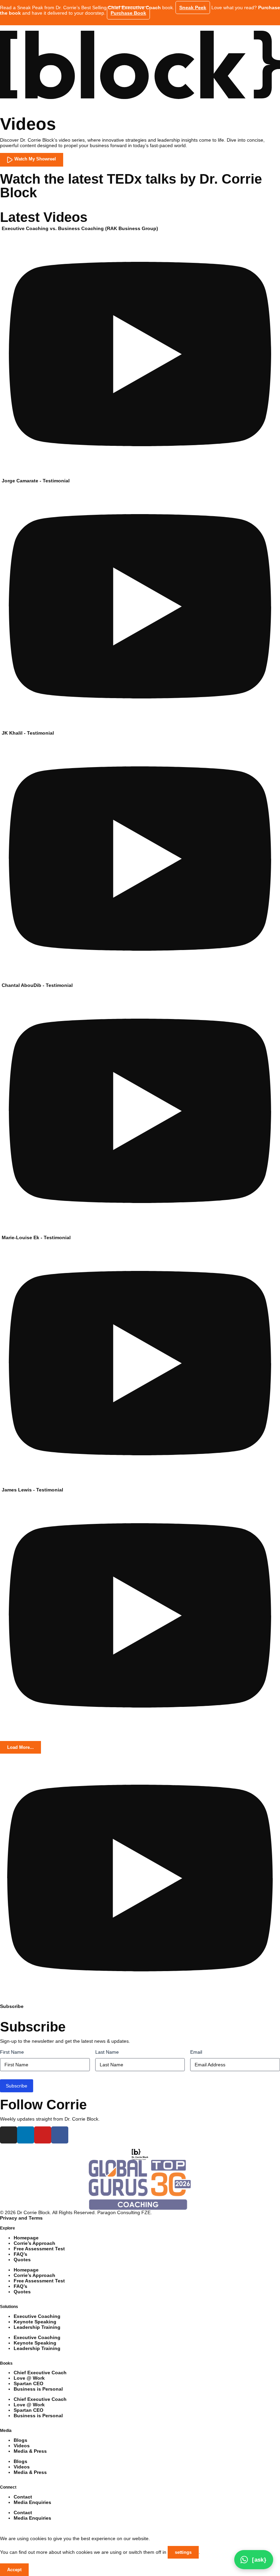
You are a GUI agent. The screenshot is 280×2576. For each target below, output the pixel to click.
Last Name (107, 2052)
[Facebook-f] (60, 2135)
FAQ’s (20, 2254)
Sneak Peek (193, 8)
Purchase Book (128, 13)
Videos (22, 2446)
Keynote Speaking (35, 2322)
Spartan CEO (29, 2383)
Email (196, 2052)
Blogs (20, 2440)
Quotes (22, 2260)
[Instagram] (9, 2135)
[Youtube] (43, 2135)
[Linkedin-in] (26, 2135)
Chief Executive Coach (40, 2373)
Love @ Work (29, 2378)
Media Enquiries (32, 2502)
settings (183, 2552)
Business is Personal (38, 2389)
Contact (23, 2497)
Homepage (26, 2238)
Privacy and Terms (21, 2218)
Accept (14, 2570)
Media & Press (30, 2451)
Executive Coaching (37, 2316)
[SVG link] (140, 65)
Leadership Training (37, 2327)
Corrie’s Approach (34, 2243)
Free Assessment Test (39, 2249)
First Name (12, 2052)
